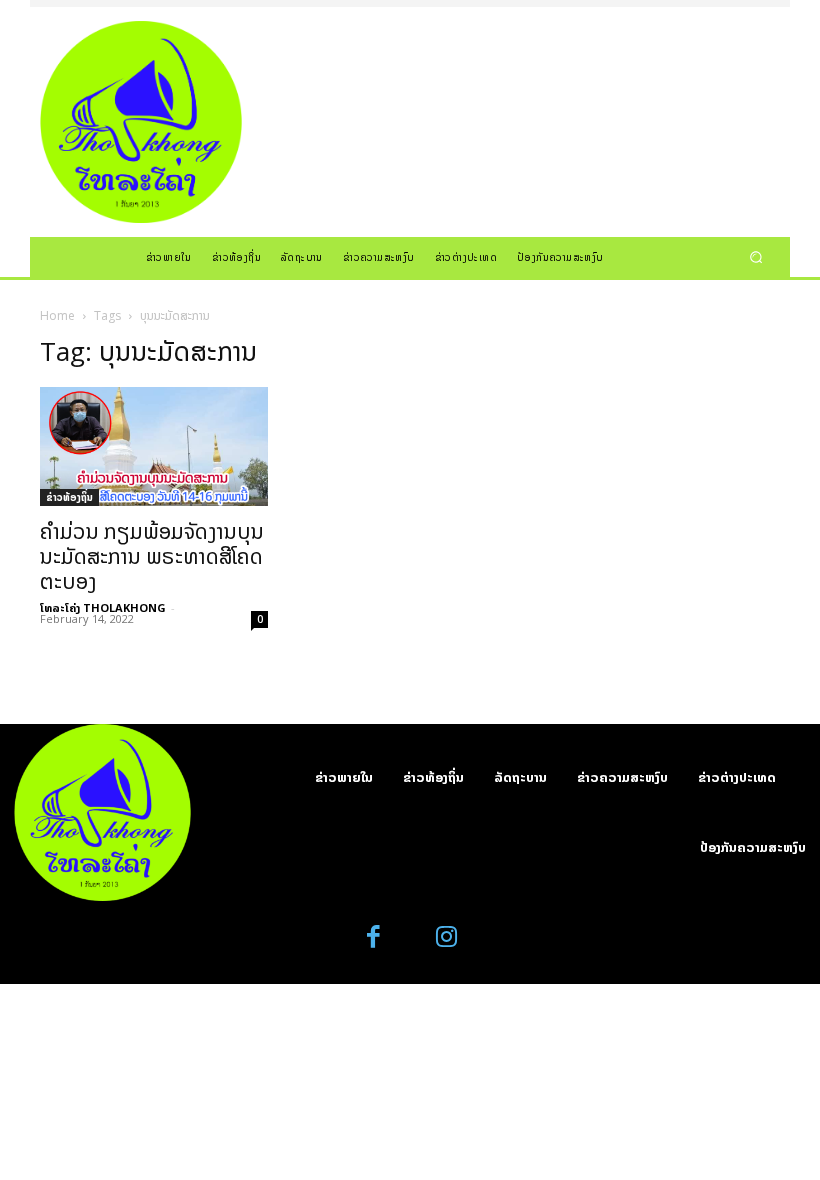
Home (57, 315)
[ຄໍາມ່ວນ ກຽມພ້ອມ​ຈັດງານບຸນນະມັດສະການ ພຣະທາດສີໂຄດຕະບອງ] (154, 446)
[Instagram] (446, 937)
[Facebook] (374, 937)
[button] (756, 256)
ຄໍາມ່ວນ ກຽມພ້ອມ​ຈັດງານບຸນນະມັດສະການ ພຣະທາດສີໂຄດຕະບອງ (152, 556)
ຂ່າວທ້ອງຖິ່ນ (69, 497)
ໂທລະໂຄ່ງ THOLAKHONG (103, 607)
